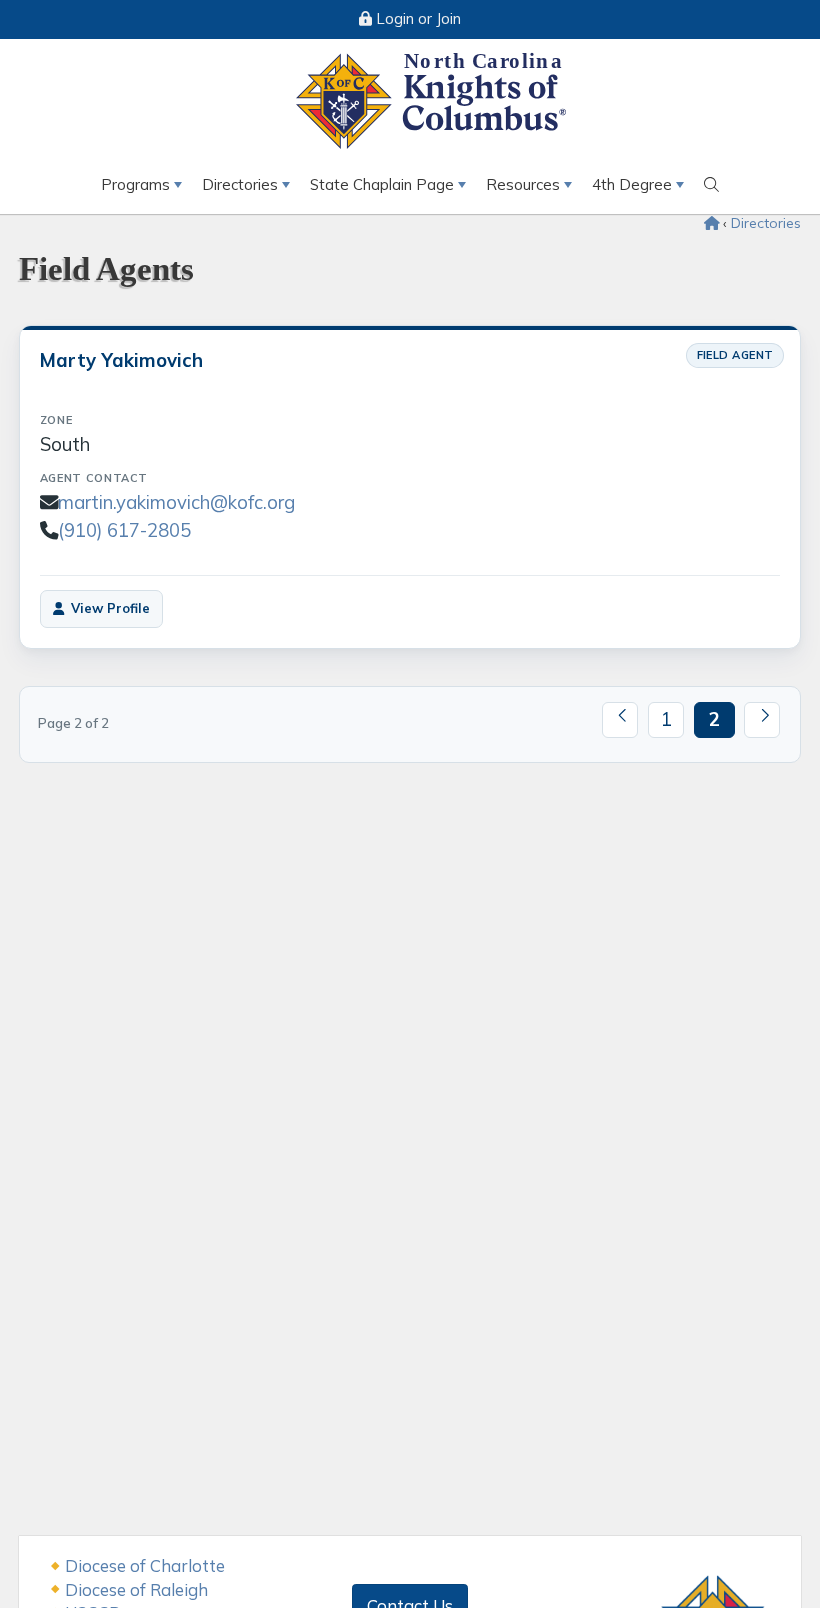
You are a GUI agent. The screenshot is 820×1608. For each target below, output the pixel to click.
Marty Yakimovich (121, 360)
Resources (523, 184)
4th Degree (632, 184)
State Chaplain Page (382, 184)
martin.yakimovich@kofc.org (176, 502)
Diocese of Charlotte (145, 1565)
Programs (135, 184)
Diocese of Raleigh (136, 1589)
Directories (240, 184)
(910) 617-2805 (124, 530)
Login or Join (416, 18)
